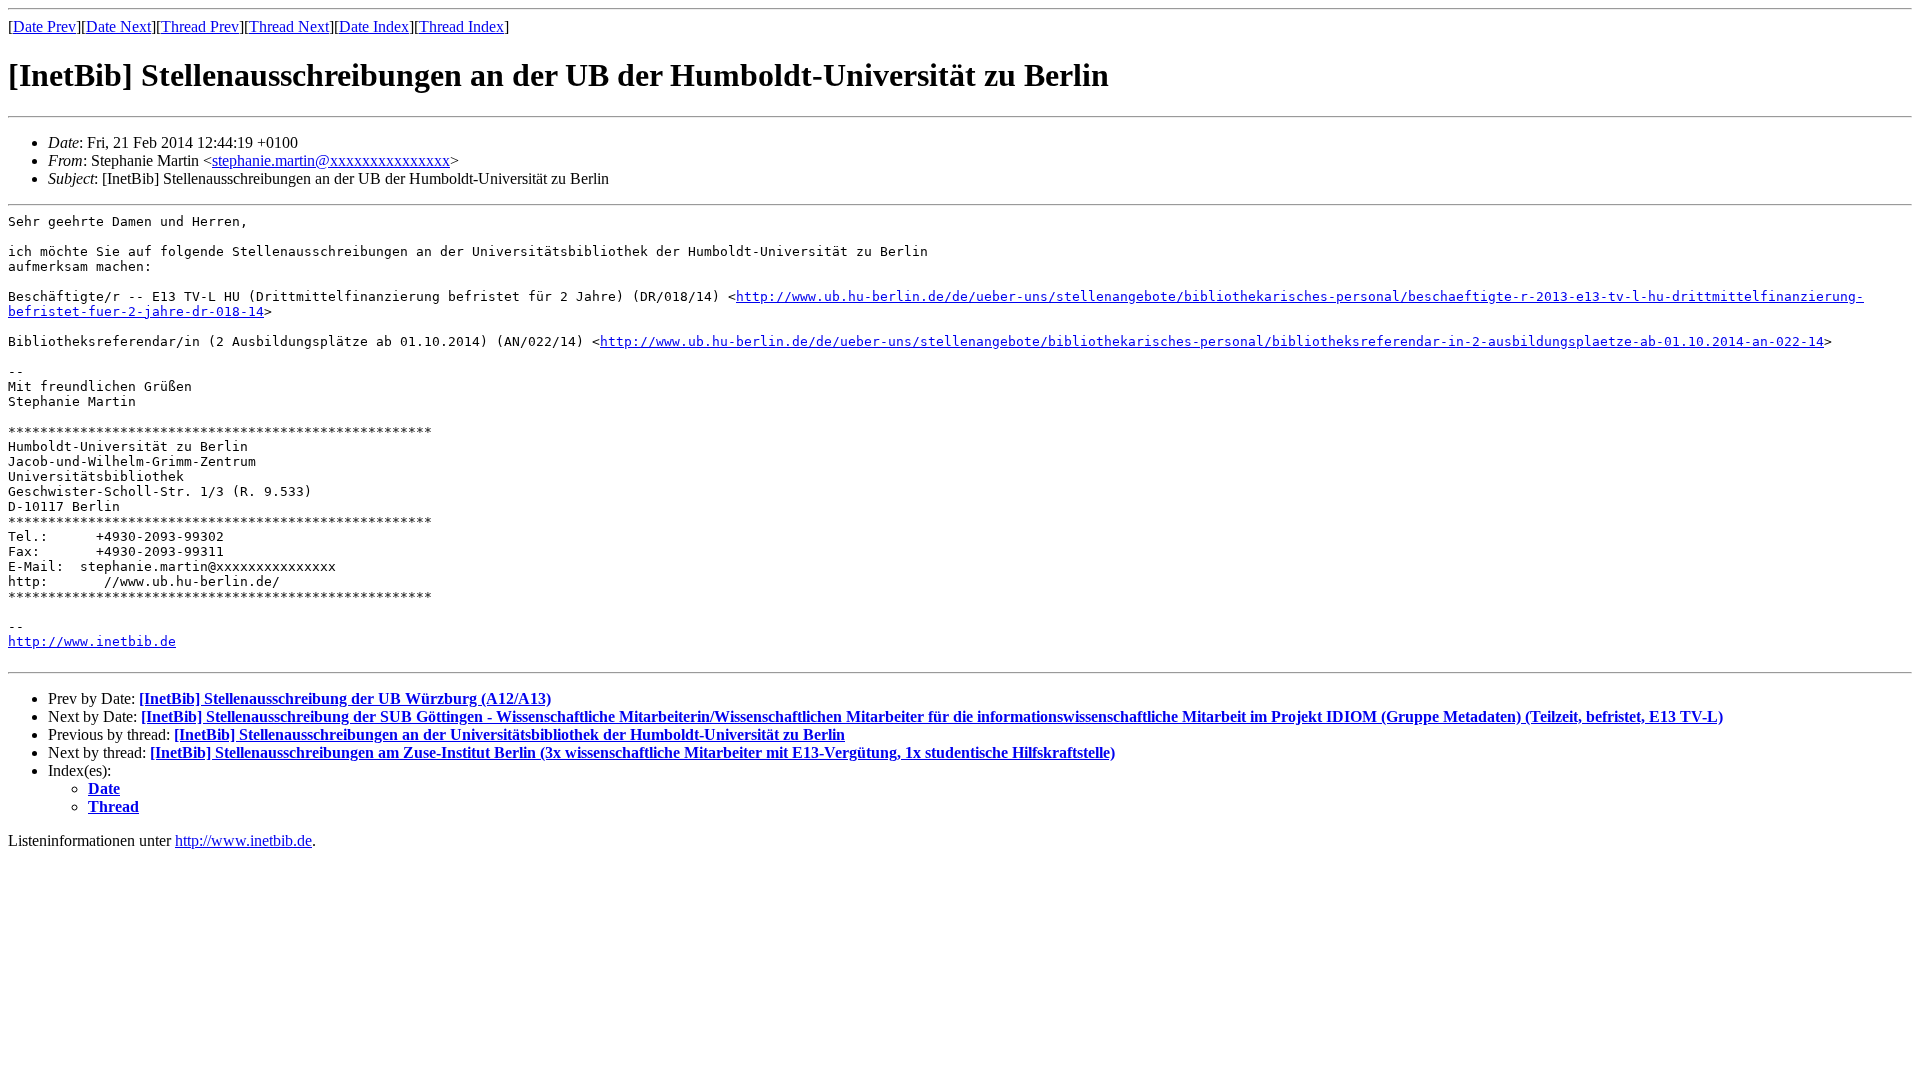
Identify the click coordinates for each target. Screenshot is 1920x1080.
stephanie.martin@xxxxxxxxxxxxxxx (331, 160)
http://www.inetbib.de (92, 641)
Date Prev (44, 26)
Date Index (374, 26)
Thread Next (289, 26)
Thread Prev (200, 26)
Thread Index (461, 26)
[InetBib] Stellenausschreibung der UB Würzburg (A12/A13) (345, 698)
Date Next (118, 26)
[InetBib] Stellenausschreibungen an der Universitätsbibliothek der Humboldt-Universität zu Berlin (509, 734)
